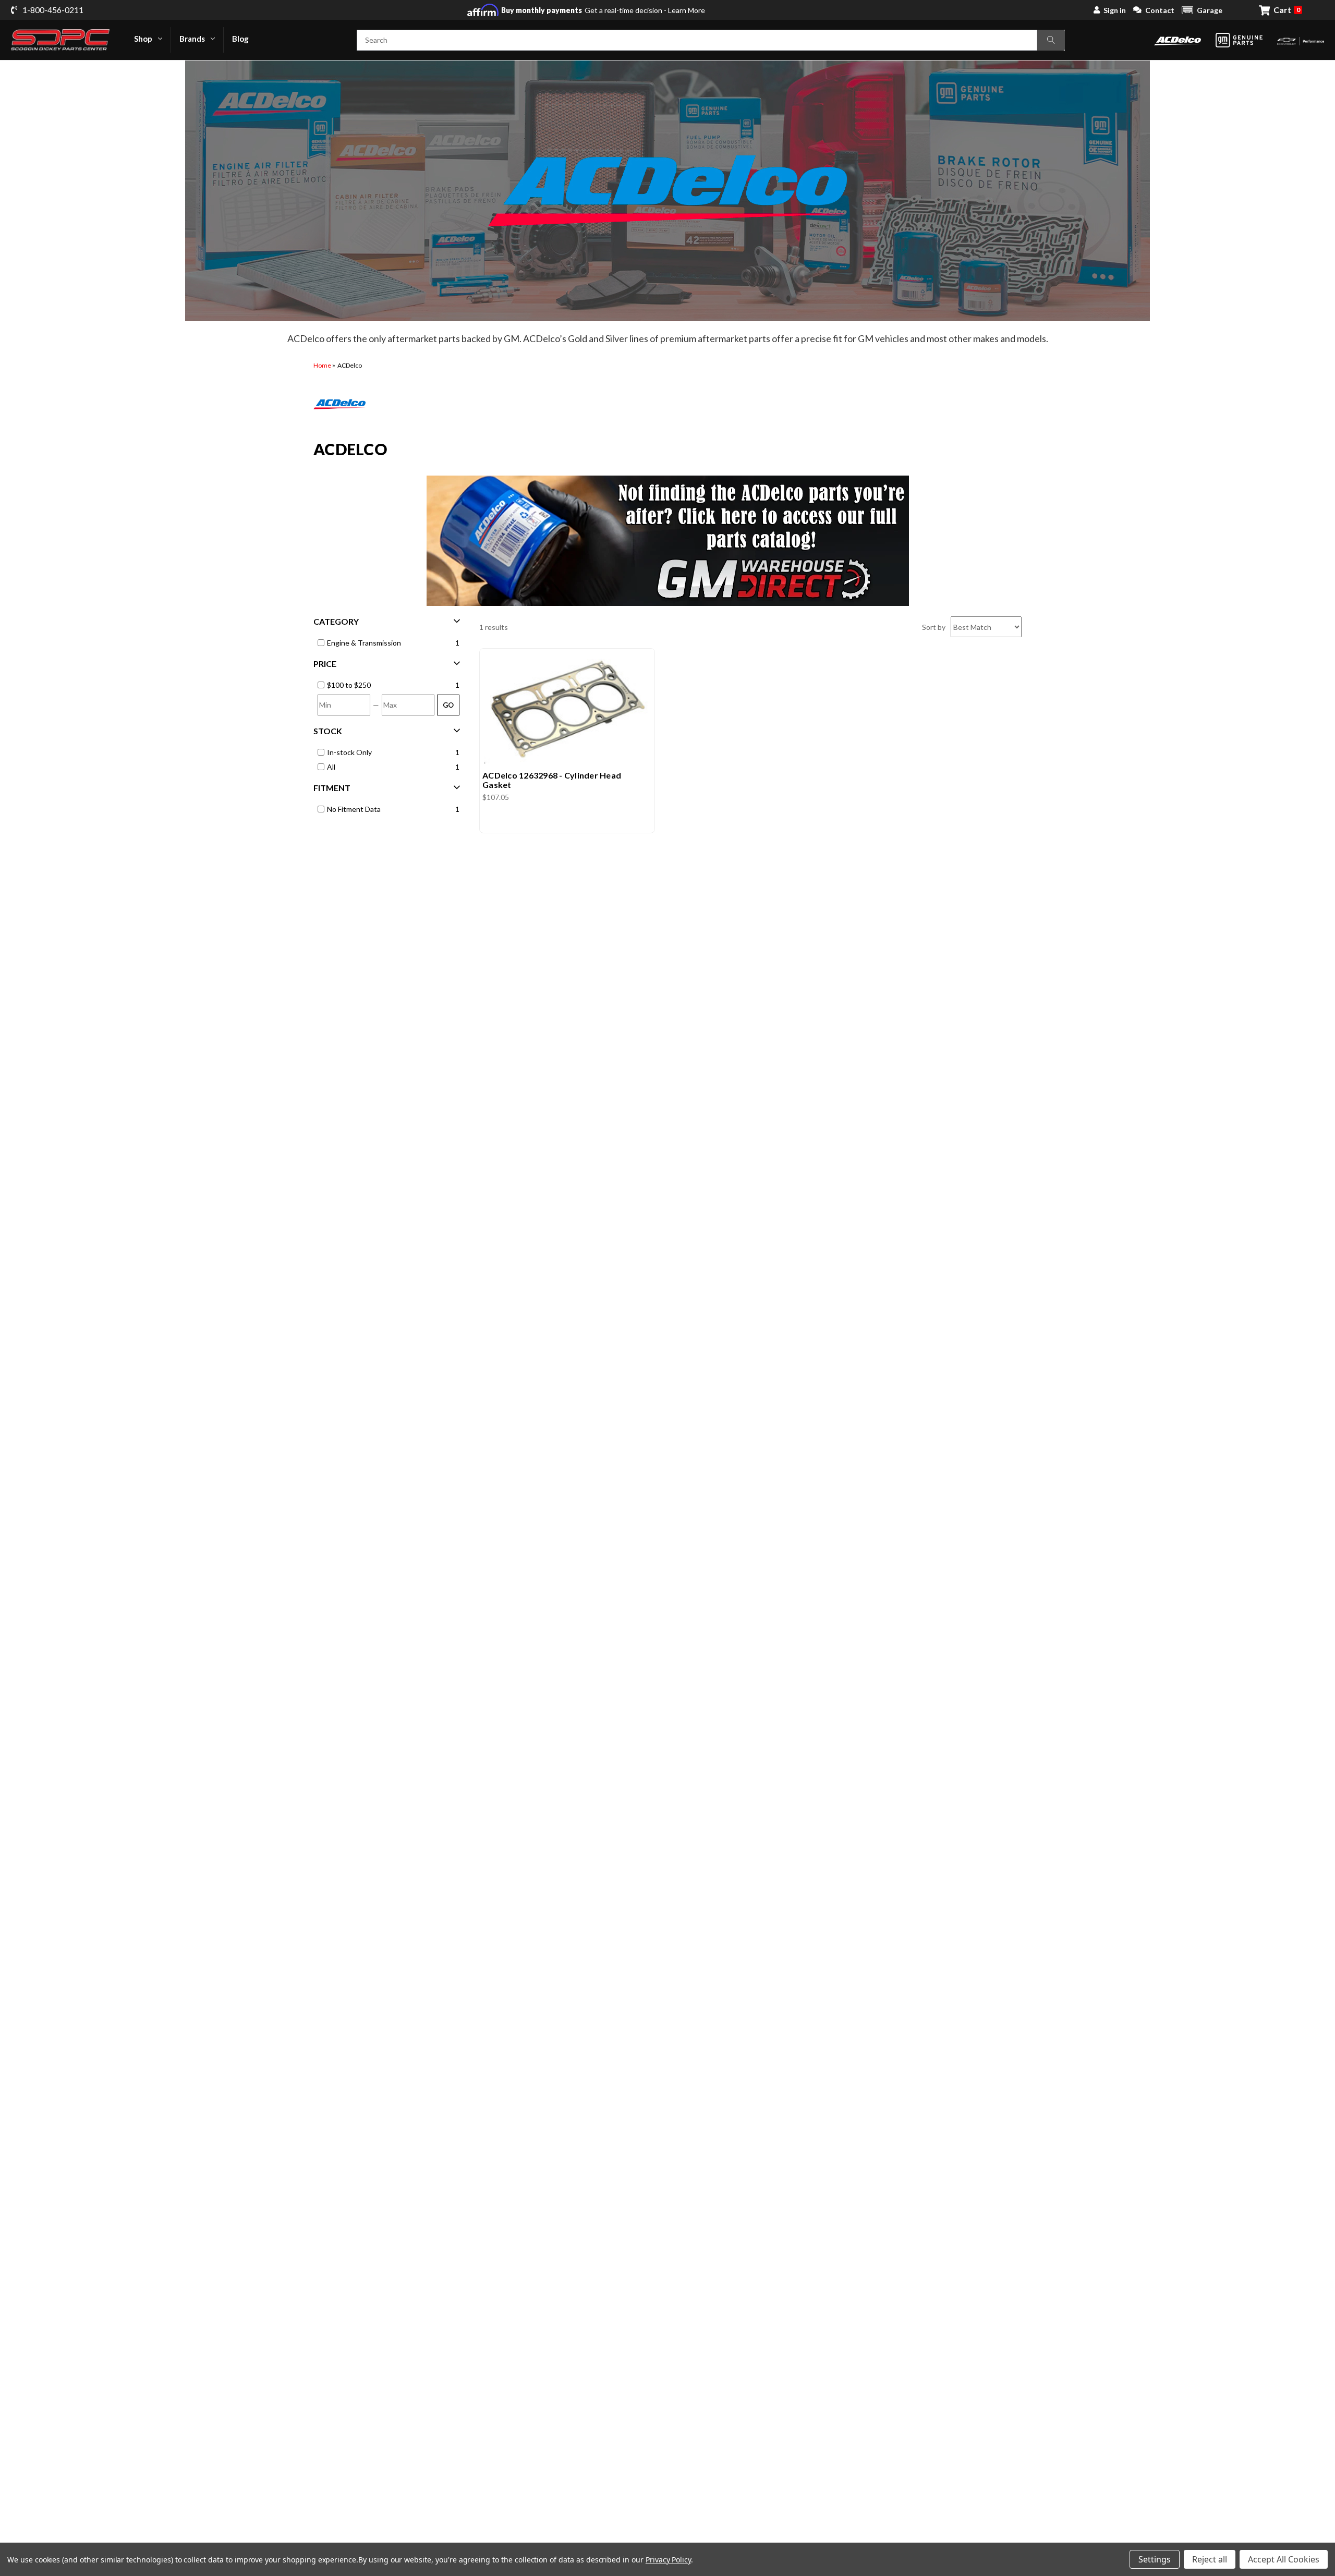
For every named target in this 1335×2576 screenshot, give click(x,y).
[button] (1202, 10)
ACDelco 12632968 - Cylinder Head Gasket (552, 780)
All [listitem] (331, 767)
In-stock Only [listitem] (349, 752)
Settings (1155, 2559)
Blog (240, 39)
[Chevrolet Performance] (1301, 40)
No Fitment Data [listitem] (354, 809)
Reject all (1210, 2559)
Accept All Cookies (1284, 2559)
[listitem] (389, 685)
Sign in (1115, 10)
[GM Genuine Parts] (1239, 40)
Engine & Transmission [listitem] (364, 643)
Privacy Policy (668, 2560)
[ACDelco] (1178, 40)
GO (448, 705)
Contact (1160, 10)
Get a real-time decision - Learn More (603, 10)
